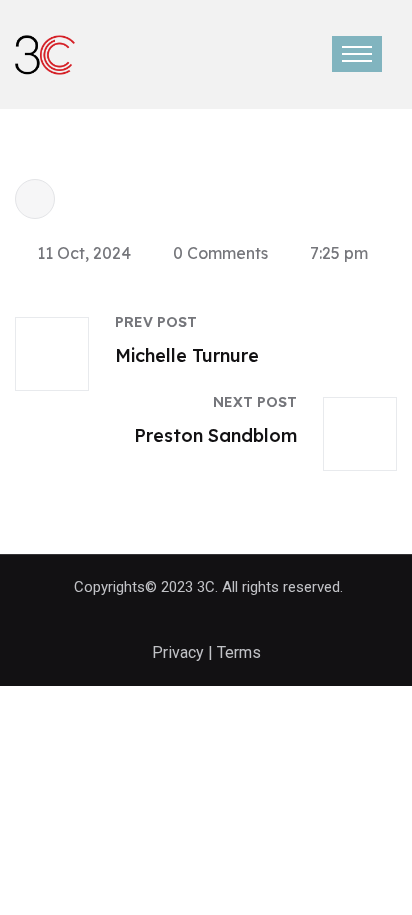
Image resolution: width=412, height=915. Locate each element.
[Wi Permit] (45, 53)
